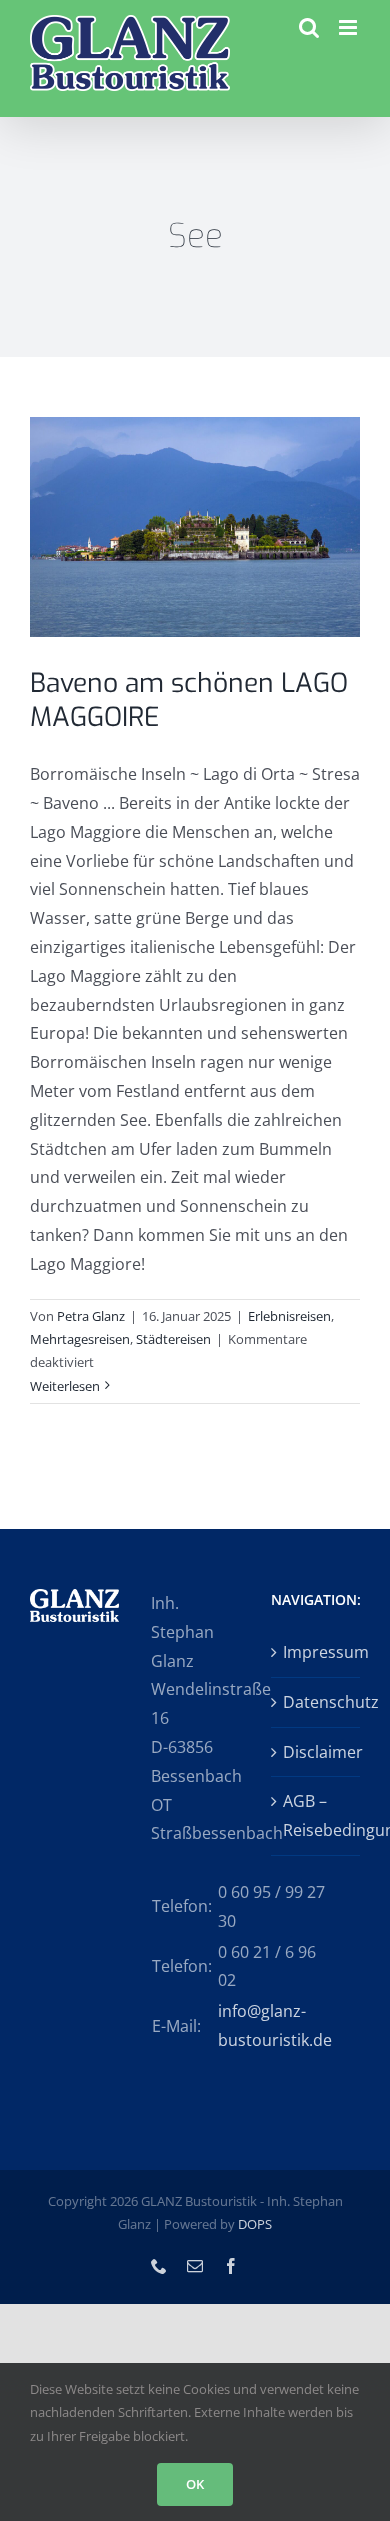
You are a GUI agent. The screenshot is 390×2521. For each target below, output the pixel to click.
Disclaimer (316, 1752)
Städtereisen (173, 1339)
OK (195, 2484)
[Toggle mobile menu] (349, 27)
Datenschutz (316, 1702)
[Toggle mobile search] (309, 27)
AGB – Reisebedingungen (316, 1815)
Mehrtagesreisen (80, 1339)
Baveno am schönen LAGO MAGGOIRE (189, 700)
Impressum (316, 1652)
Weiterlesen (65, 1386)
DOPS (255, 2224)
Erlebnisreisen (289, 1316)
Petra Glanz (91, 1316)
